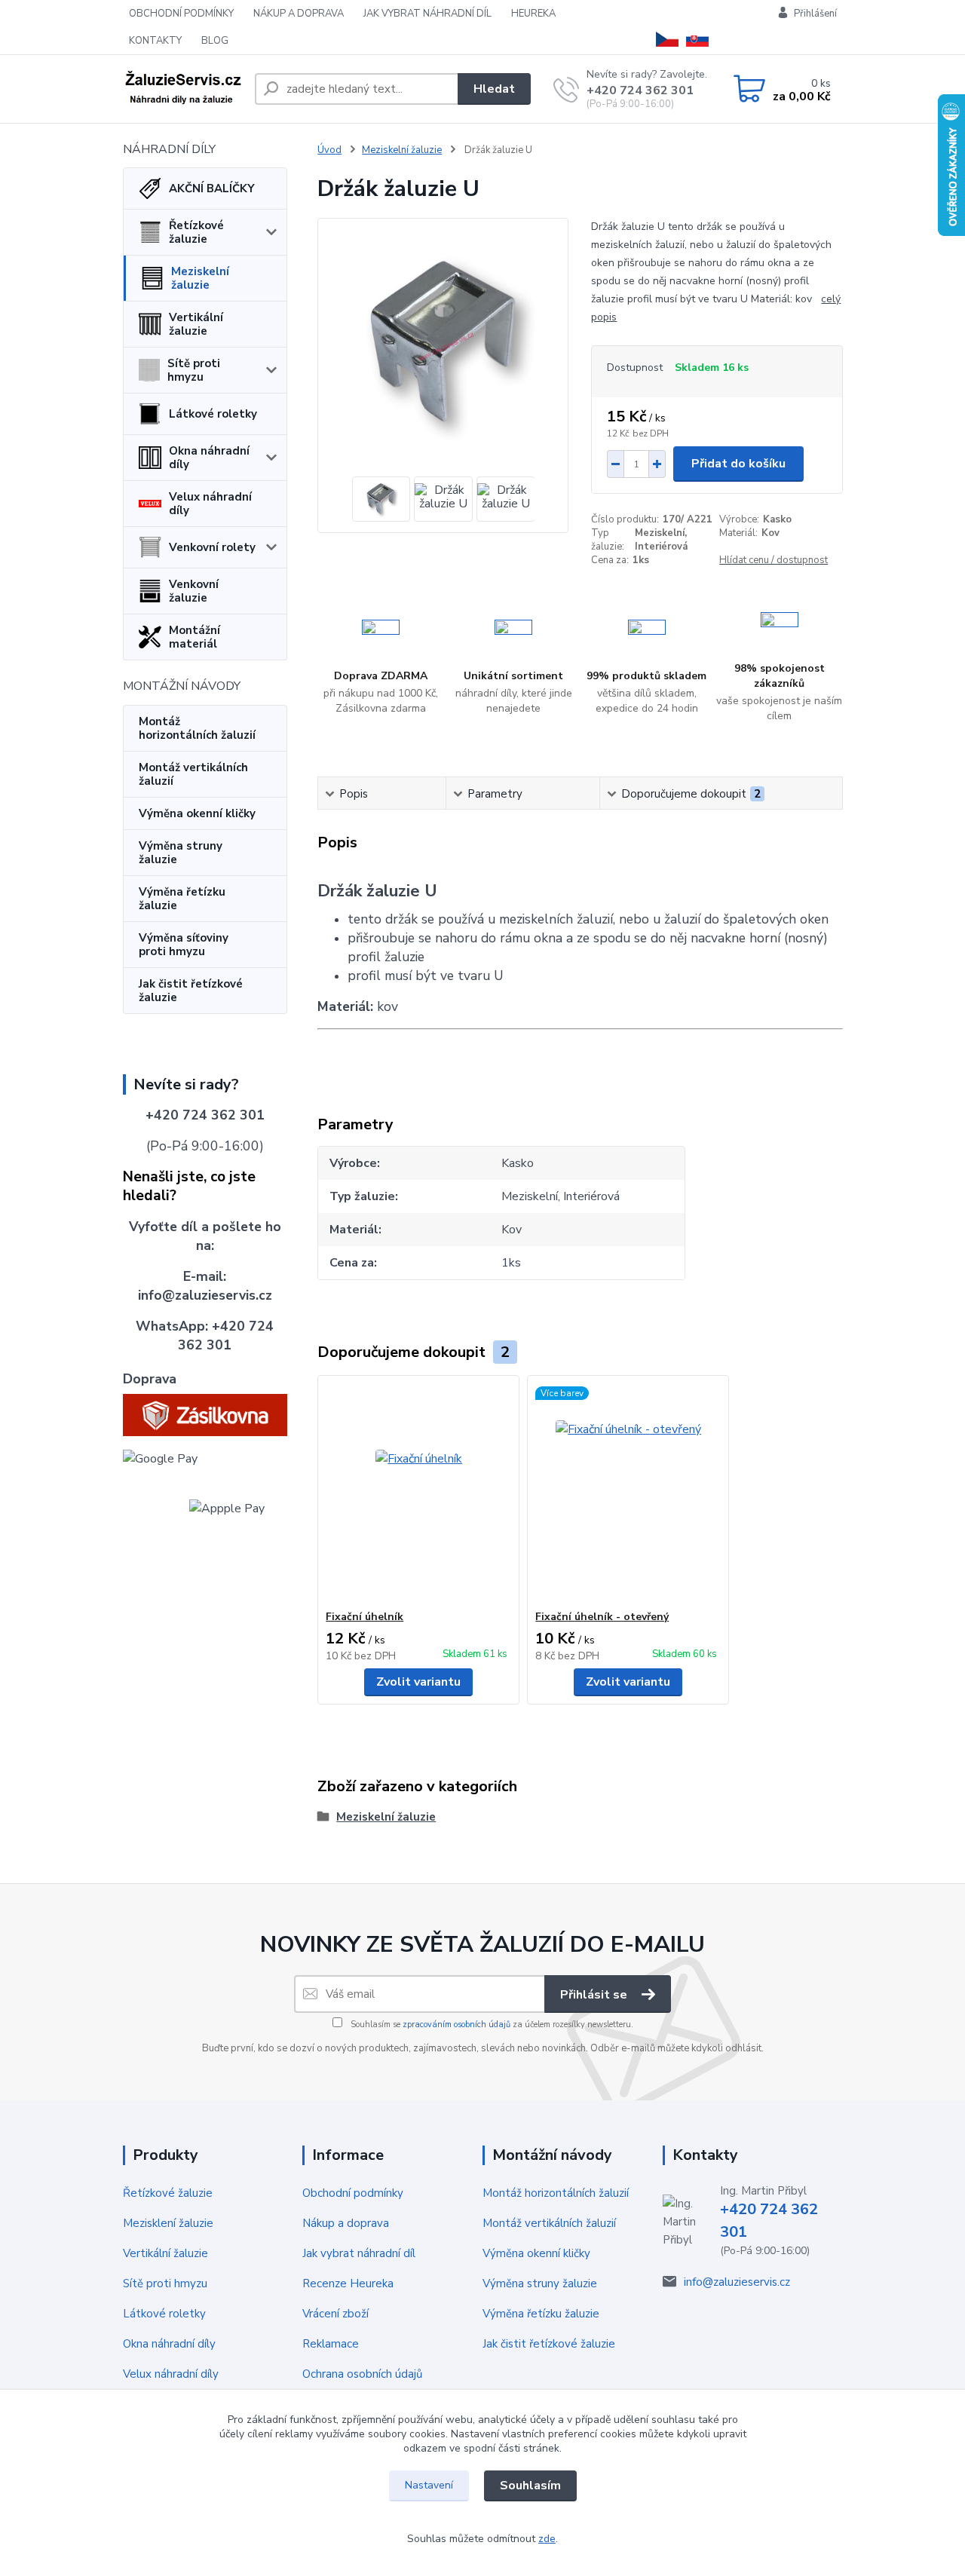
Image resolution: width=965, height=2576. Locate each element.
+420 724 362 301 (640, 90)
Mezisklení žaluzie (168, 2223)
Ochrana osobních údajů (362, 2374)
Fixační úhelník (365, 1617)
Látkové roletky (213, 414)
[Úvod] (183, 89)
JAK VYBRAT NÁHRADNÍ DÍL (427, 14)
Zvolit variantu (418, 1682)
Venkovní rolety (212, 547)
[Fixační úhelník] (418, 1493)
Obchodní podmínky (353, 2193)
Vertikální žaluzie (196, 324)
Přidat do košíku (738, 464)
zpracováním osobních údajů (456, 2025)
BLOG (215, 41)
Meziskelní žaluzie (200, 278)
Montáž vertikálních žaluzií (193, 774)
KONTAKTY (155, 41)
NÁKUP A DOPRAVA (299, 14)
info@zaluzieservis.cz (737, 2282)
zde (547, 2539)
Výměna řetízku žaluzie (182, 899)
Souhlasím (530, 2486)
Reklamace (331, 2344)
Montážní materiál (195, 637)
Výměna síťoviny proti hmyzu (184, 945)
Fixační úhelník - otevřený (602, 1617)
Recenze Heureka (348, 2283)
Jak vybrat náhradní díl (359, 2253)
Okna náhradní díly (209, 458)
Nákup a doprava (346, 2223)
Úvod (329, 150)
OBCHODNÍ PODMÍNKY (181, 14)
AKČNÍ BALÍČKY (212, 188)
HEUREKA (533, 14)
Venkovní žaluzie (194, 591)
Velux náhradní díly (210, 504)
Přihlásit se (595, 1995)
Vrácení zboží (335, 2314)
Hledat (494, 89)
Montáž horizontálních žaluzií (197, 728)
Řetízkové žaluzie (196, 232)
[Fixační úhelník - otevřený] (628, 1493)
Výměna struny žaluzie (181, 853)
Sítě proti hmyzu (194, 370)
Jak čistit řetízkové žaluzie (191, 991)
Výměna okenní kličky (197, 813)
